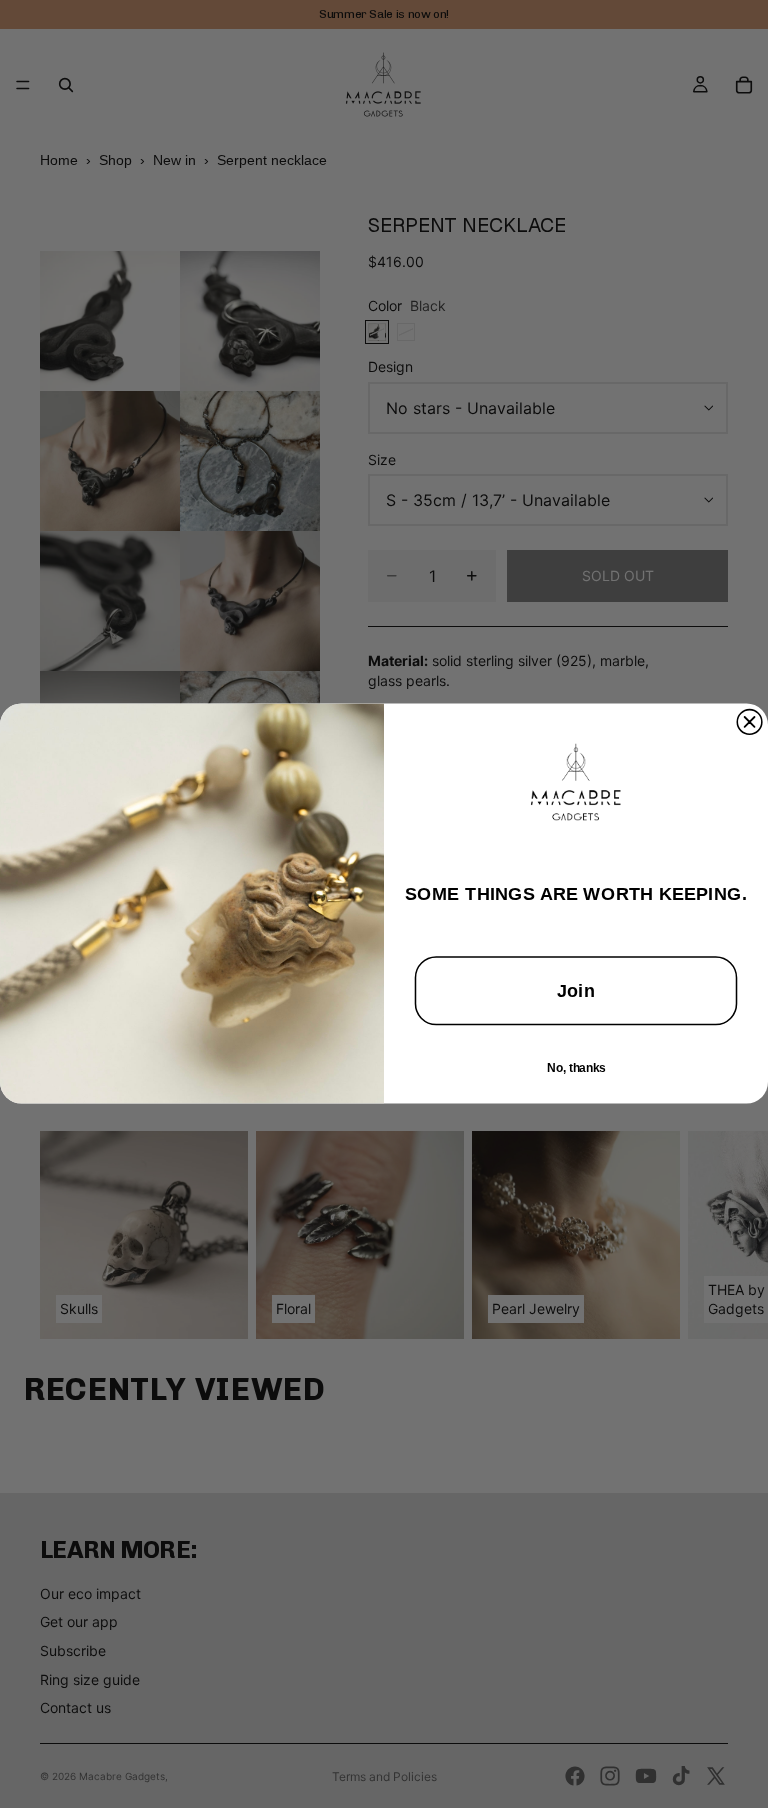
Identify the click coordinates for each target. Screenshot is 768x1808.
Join (576, 991)
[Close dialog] (749, 722)
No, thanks (576, 1068)
